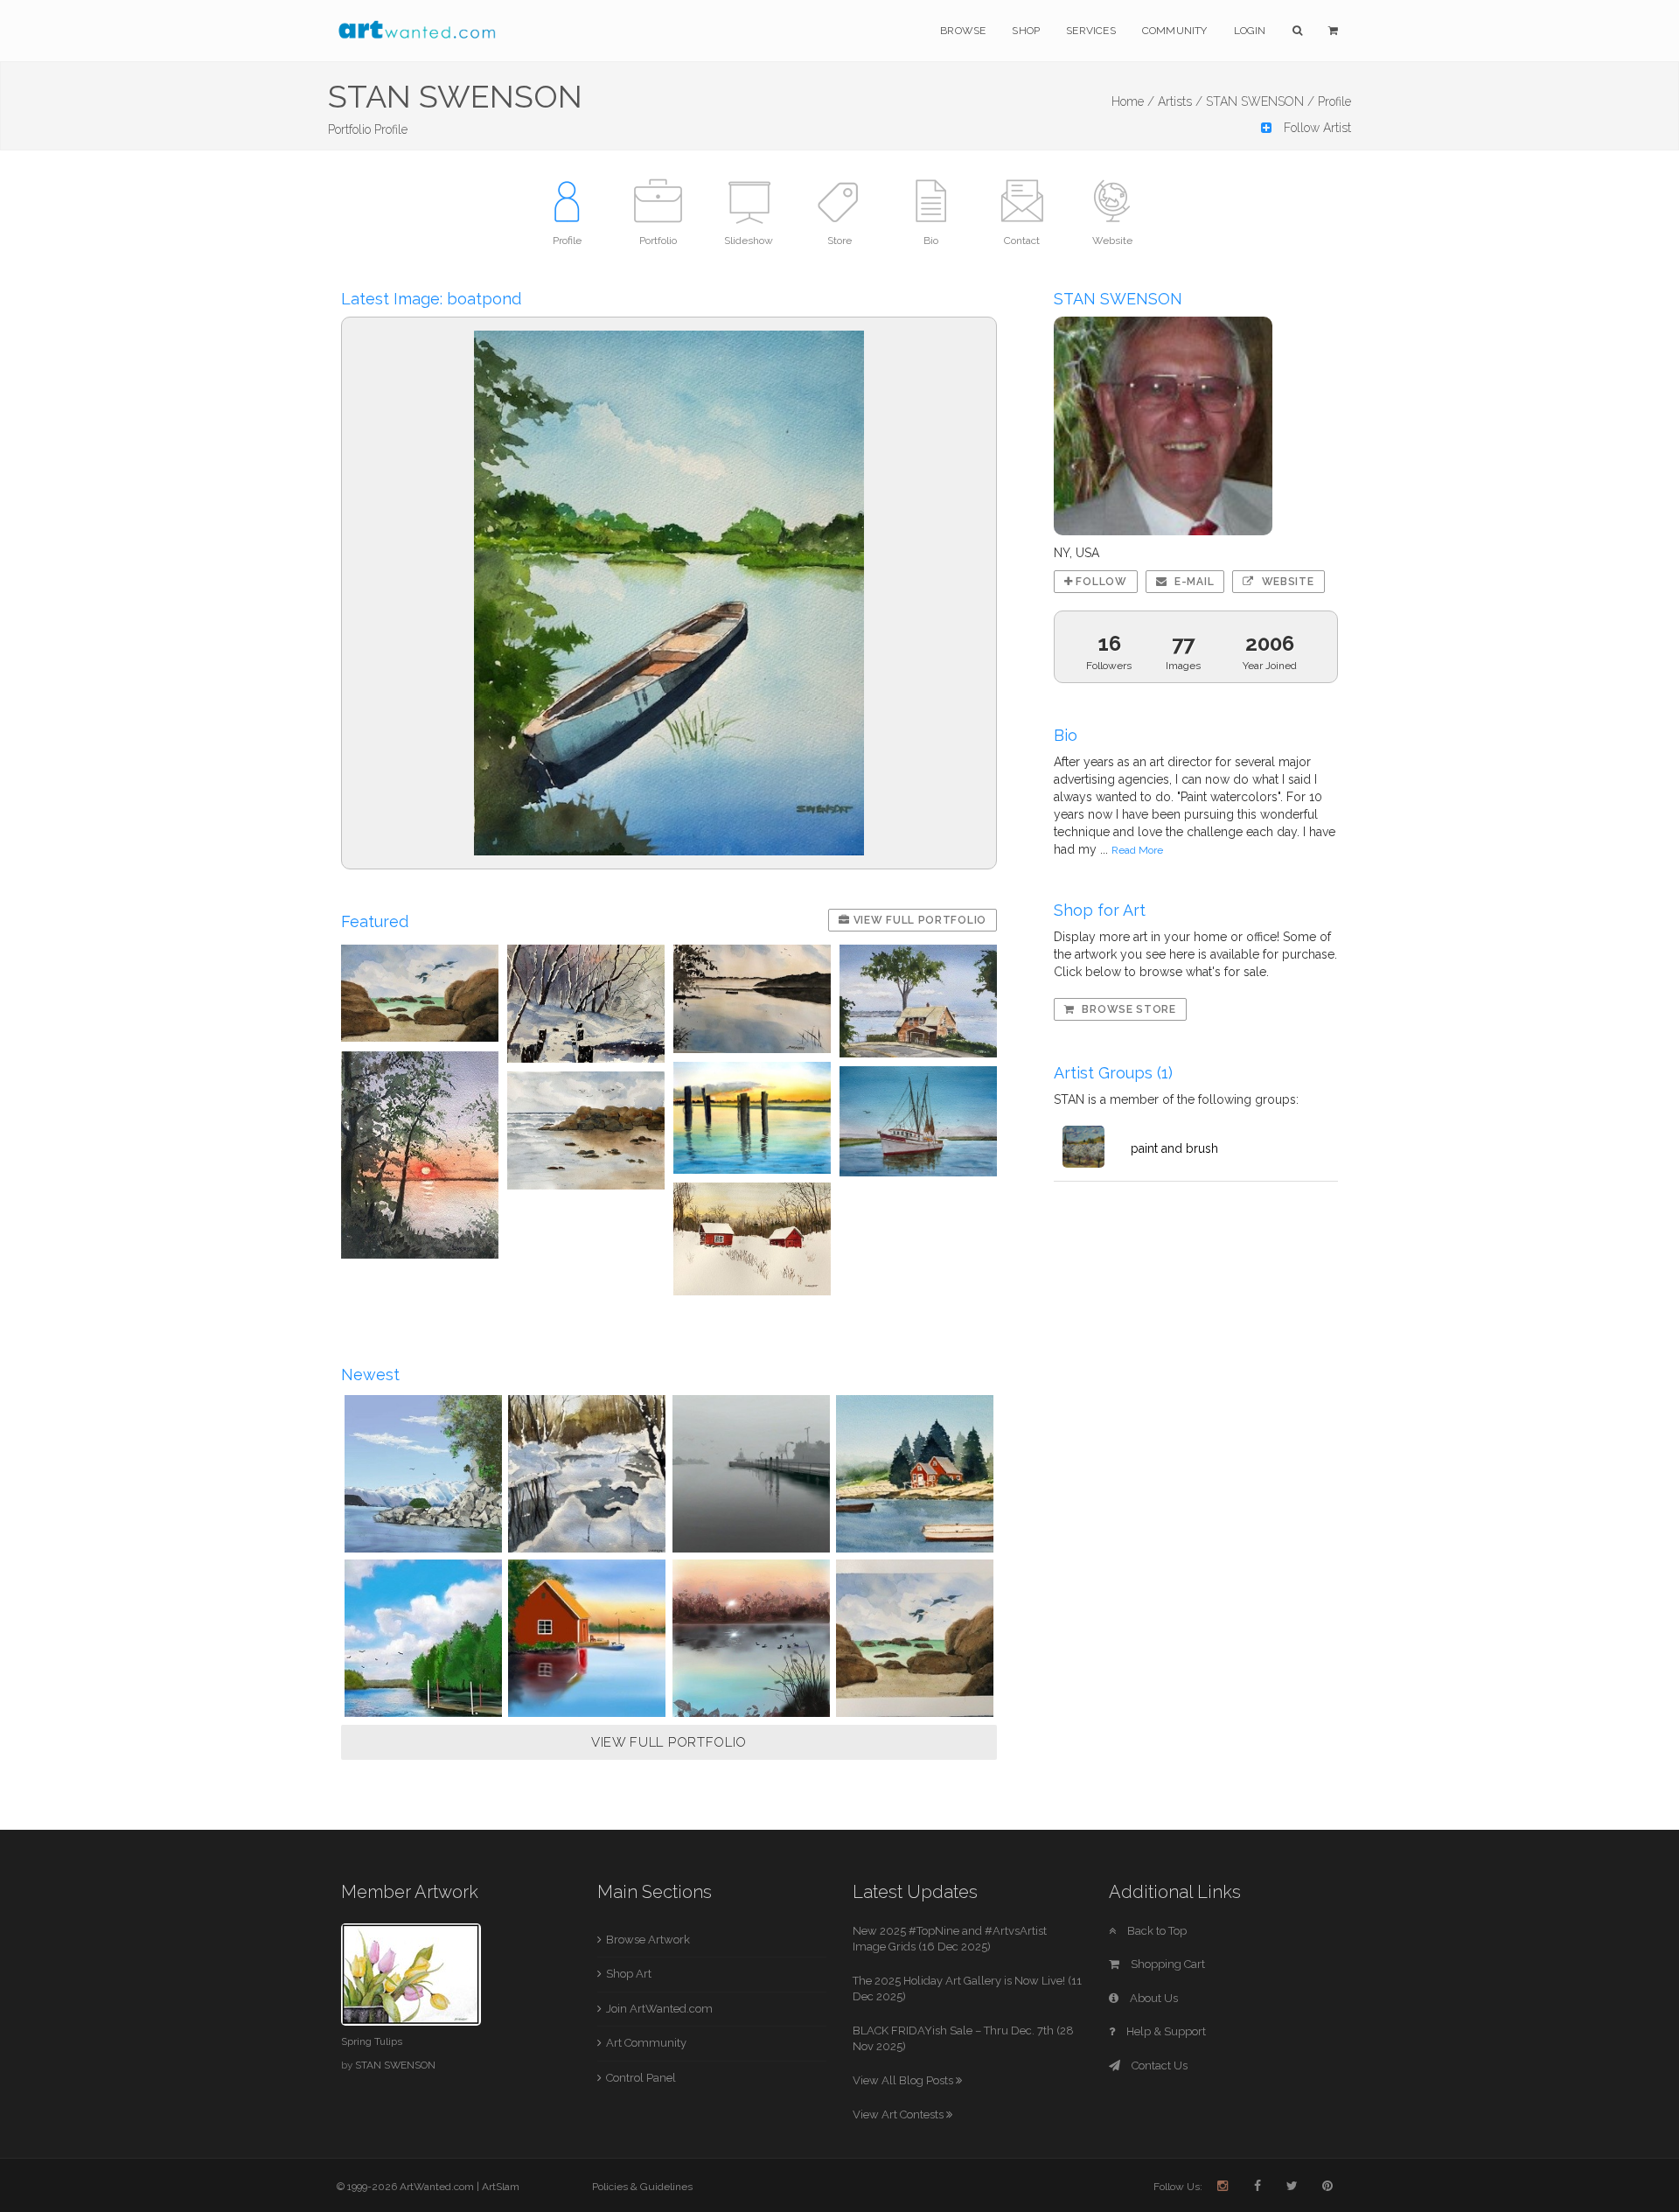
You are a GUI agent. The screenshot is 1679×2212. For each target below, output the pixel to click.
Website (1286, 582)
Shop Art (629, 1974)
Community (1175, 31)
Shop (1026, 31)
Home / (1133, 101)
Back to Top (1156, 1931)
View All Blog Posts (904, 2080)
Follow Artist (1316, 128)
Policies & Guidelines (642, 2187)
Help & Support (1165, 2031)
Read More (1137, 850)
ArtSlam (501, 2187)
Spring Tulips (372, 2041)
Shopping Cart (1167, 1964)
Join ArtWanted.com (659, 2009)
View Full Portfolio (918, 920)
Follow (1100, 582)
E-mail (1192, 582)
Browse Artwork (648, 1940)
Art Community (646, 2043)
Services (1091, 31)
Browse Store (1128, 1009)
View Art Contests (899, 2114)
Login (1250, 31)
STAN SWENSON (395, 2065)
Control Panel (641, 2078)
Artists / (1180, 101)
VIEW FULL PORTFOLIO (669, 1742)
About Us (1153, 1998)
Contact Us (1158, 2065)
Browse (963, 31)
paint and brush (1174, 1148)
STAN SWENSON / (1260, 101)
